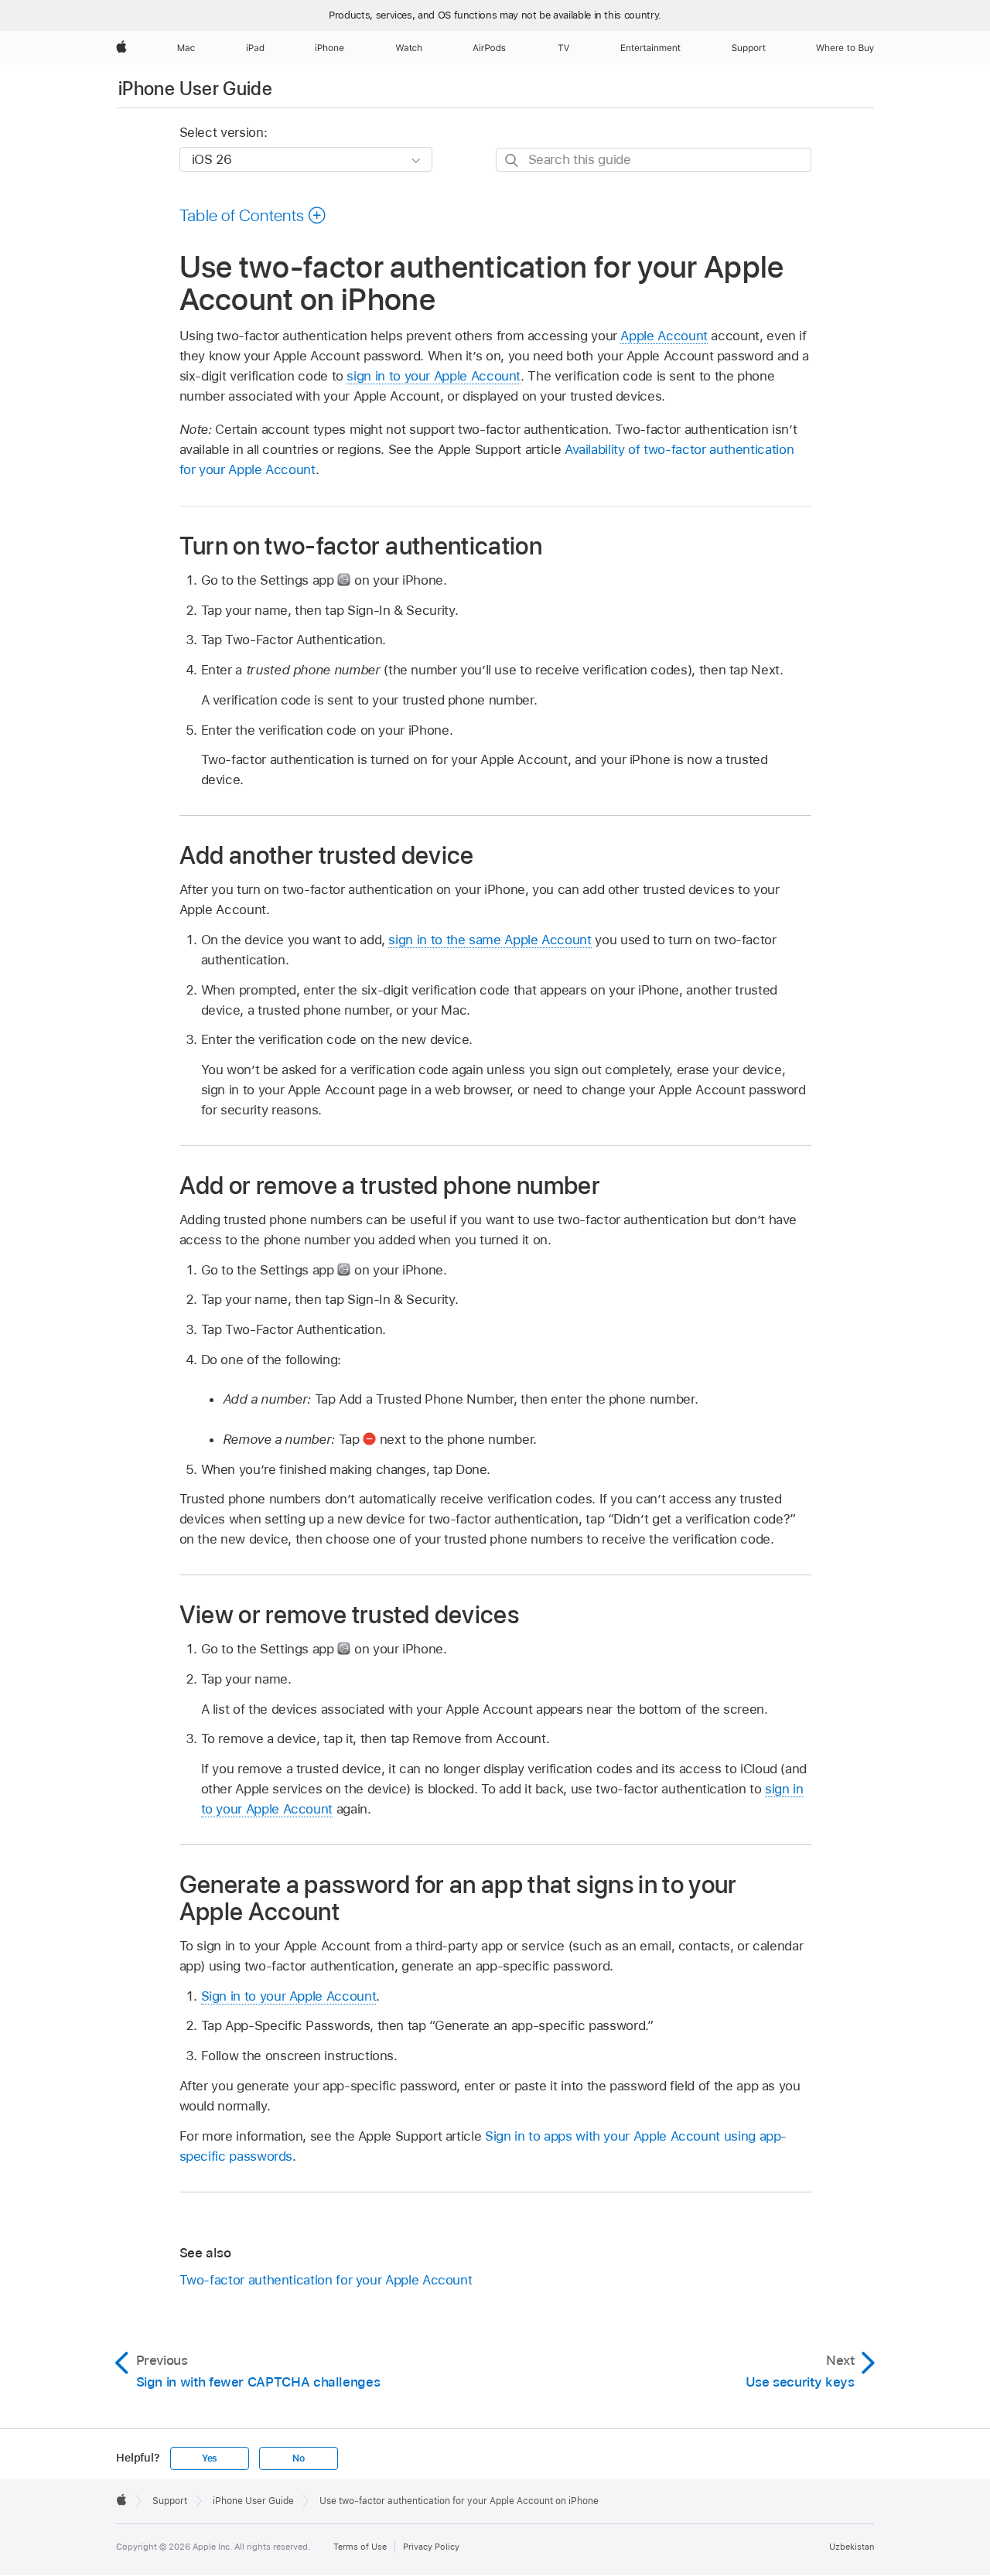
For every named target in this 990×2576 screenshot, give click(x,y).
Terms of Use (360, 2547)
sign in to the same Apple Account (490, 940)
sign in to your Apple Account (434, 376)
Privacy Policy (431, 2547)
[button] (253, 215)
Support (170, 2501)
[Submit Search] (512, 160)
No (299, 2458)
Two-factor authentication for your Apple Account (326, 2280)
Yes (210, 2458)
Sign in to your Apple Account (289, 1996)
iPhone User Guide (195, 89)
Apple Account (664, 336)
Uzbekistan (852, 2547)
